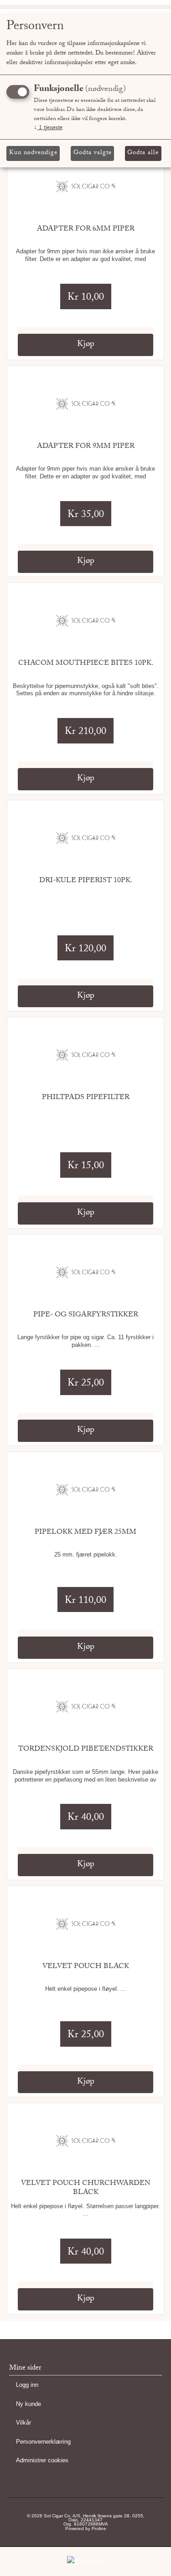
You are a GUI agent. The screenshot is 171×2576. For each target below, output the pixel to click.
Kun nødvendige (33, 153)
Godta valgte (93, 153)
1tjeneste (48, 128)
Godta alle (143, 153)
